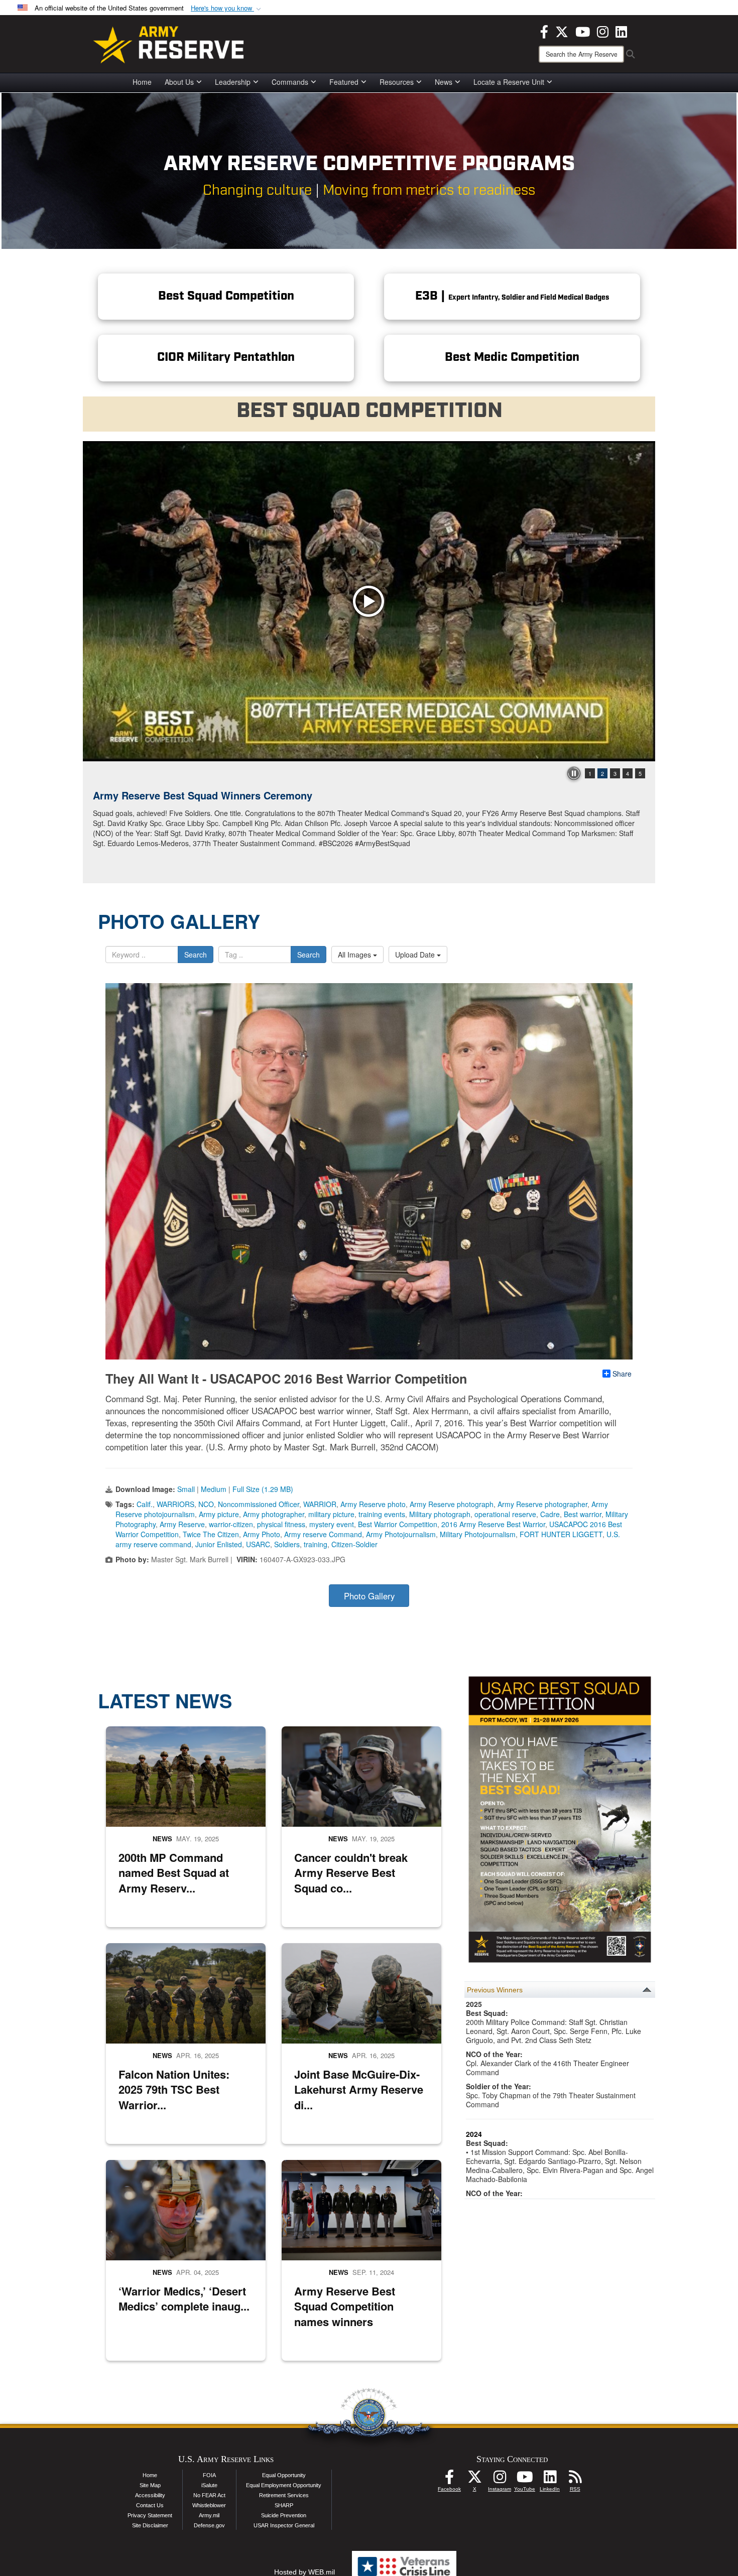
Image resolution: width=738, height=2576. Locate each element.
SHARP (284, 2505)
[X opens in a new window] (562, 31)
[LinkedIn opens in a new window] (621, 31)
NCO (206, 1504)
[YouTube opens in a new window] (583, 31)
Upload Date (416, 955)
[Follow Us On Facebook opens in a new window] (449, 2480)
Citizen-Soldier (354, 1544)
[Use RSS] (575, 2480)
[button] (227, 8)
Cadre (550, 1514)
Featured (344, 82)
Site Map (150, 2485)
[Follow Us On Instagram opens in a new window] (500, 2480)
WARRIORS (175, 1504)
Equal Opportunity (284, 2475)
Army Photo (262, 1534)
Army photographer (274, 1514)
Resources (397, 82)
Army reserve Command (323, 1534)
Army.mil (209, 2515)
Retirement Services (284, 2495)
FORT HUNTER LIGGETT (561, 1534)
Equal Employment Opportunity (284, 2485)
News (444, 82)
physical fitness (281, 1524)
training (316, 1544)
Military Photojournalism (478, 1534)
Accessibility (150, 2495)
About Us (179, 82)
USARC (258, 1544)
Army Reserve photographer (542, 1504)
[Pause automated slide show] (574, 773)
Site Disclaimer (150, 2525)
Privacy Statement (150, 2515)
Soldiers (287, 1544)
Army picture (219, 1514)
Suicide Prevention (284, 2515)
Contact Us (150, 2505)
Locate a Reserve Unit (509, 82)
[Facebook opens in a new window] (544, 31)
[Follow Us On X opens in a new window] (474, 2480)
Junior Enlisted (219, 1544)
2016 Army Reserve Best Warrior (493, 1524)
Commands (290, 82)
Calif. (145, 1504)
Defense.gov (209, 2525)
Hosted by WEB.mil (304, 2572)
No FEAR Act (209, 2495)
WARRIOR (320, 1504)
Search (196, 955)
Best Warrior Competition (398, 1524)
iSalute (209, 2485)
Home (142, 82)
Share (622, 1374)
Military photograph (440, 1514)
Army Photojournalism (401, 1534)
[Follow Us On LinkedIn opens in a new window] (550, 2480)
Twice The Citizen (211, 1534)
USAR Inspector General (284, 2525)
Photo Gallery (369, 1596)
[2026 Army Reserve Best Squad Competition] (369, 601)
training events (382, 1514)
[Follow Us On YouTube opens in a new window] (525, 2480)
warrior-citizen (231, 1524)
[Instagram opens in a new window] (603, 31)
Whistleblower (209, 2505)
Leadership (233, 82)
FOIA (209, 2475)
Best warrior (583, 1514)
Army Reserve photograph (452, 1504)
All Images (355, 955)
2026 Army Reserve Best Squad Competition (199, 795)
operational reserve (505, 1514)
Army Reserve (182, 1524)
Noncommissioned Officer (259, 1504)
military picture (331, 1514)
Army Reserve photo (373, 1504)
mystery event (332, 1524)
